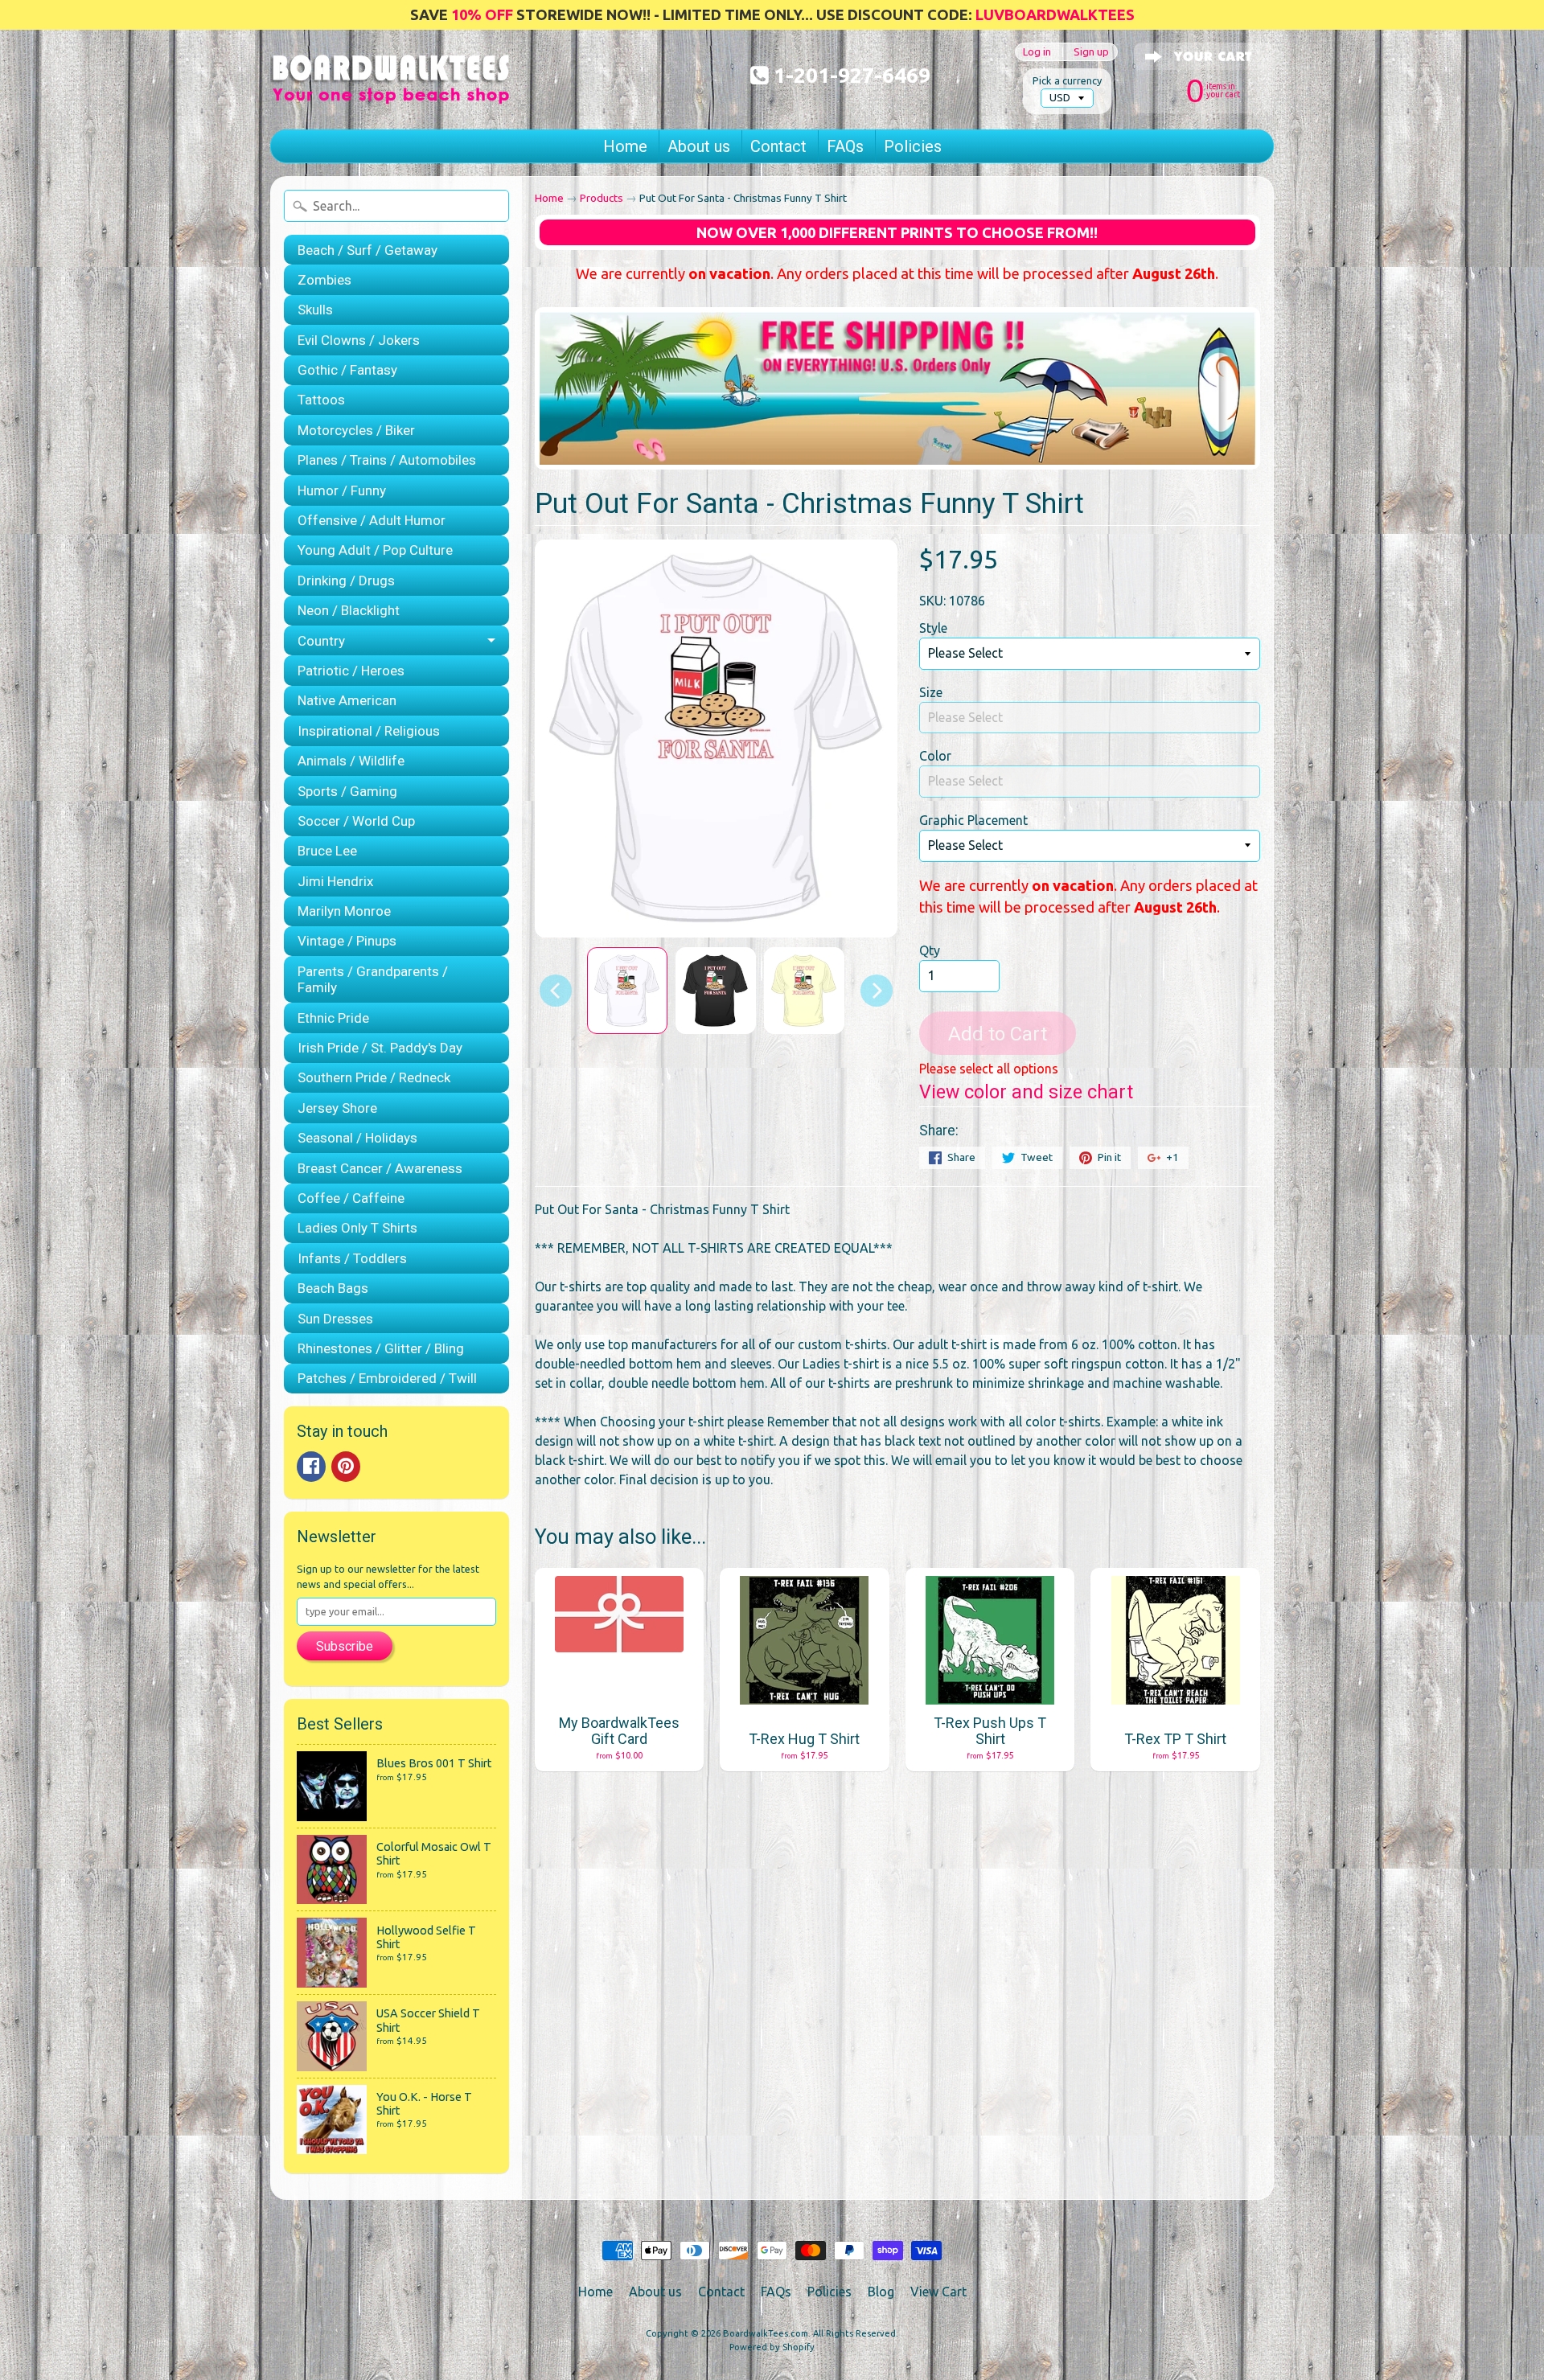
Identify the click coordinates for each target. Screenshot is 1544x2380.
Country (321, 641)
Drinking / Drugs (346, 581)
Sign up (1091, 52)
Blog (881, 2292)
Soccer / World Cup (356, 821)
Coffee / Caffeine (351, 1198)
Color (935, 756)
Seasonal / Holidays (357, 1138)
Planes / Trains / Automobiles (387, 460)
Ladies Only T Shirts (357, 1228)
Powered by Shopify (772, 2347)
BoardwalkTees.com (766, 2333)
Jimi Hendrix (335, 881)
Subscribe (345, 1646)
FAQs (845, 146)
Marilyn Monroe (344, 911)
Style (933, 628)
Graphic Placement (973, 820)
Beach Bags (333, 1288)
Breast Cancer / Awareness (380, 1168)
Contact (778, 146)
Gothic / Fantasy (347, 370)
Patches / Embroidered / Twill (387, 1378)
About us (699, 146)
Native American (347, 700)
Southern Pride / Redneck (374, 1077)
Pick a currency (1067, 80)
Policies (913, 146)
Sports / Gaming (347, 791)
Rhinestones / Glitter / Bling (381, 1348)
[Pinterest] (346, 1467)
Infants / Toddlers (352, 1258)
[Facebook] (311, 1467)
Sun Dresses (335, 1319)
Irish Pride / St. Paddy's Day (380, 1048)
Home (625, 146)
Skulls (315, 310)
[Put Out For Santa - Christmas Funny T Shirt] (627, 991)
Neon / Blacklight (349, 610)
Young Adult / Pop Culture (375, 550)
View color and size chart (1026, 1092)
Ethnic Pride (333, 1018)
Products (602, 198)
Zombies (324, 280)
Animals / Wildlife (351, 761)
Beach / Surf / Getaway (368, 250)
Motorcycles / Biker (356, 430)
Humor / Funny (342, 490)
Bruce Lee (327, 851)
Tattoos (321, 400)
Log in (1037, 52)
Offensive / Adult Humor (372, 520)
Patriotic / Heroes (351, 671)
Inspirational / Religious (369, 731)
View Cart (938, 2292)
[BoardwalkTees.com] (391, 84)
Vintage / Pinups (347, 941)
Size (931, 692)
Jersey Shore (337, 1108)
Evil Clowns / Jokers (359, 340)
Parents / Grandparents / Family (373, 979)
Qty (930, 950)
